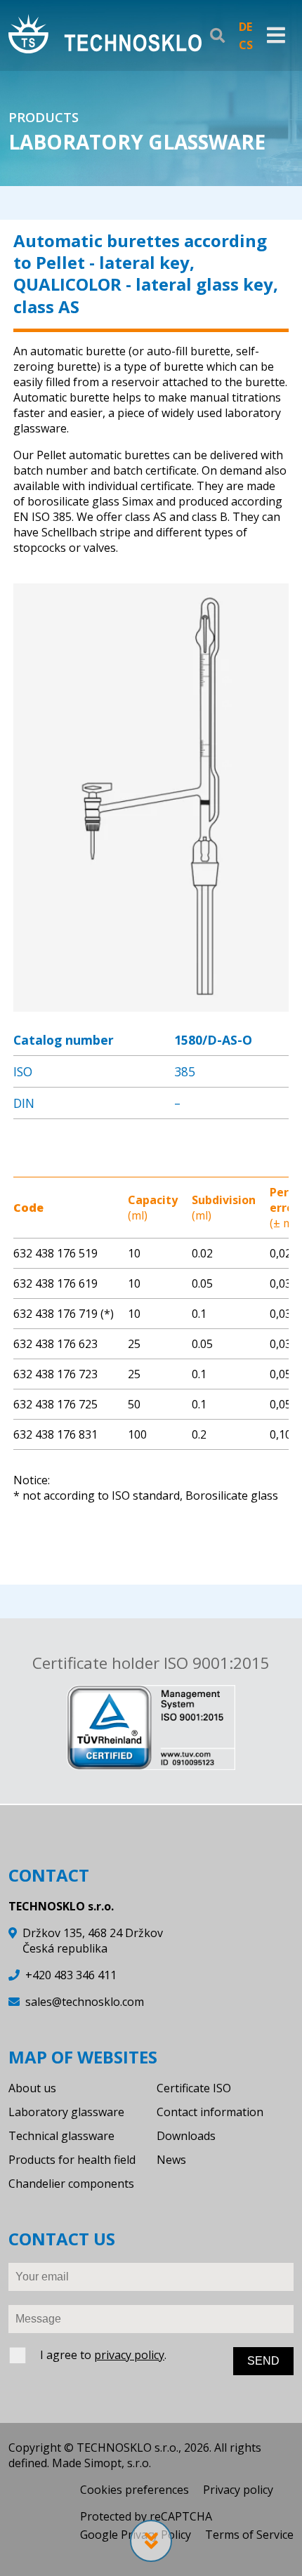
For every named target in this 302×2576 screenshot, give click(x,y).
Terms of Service (249, 2535)
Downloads (186, 2136)
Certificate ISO (194, 2088)
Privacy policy (238, 2490)
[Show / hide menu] (276, 36)
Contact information (210, 2112)
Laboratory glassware (66, 2112)
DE (245, 27)
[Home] (105, 35)
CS (246, 45)
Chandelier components (71, 2184)
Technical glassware (61, 2136)
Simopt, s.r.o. (118, 2463)
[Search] (217, 36)
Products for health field (72, 2160)
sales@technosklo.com (85, 2002)
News (171, 2160)
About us (32, 2088)
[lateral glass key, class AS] (151, 1004)
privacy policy (129, 2355)
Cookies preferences (134, 2490)
